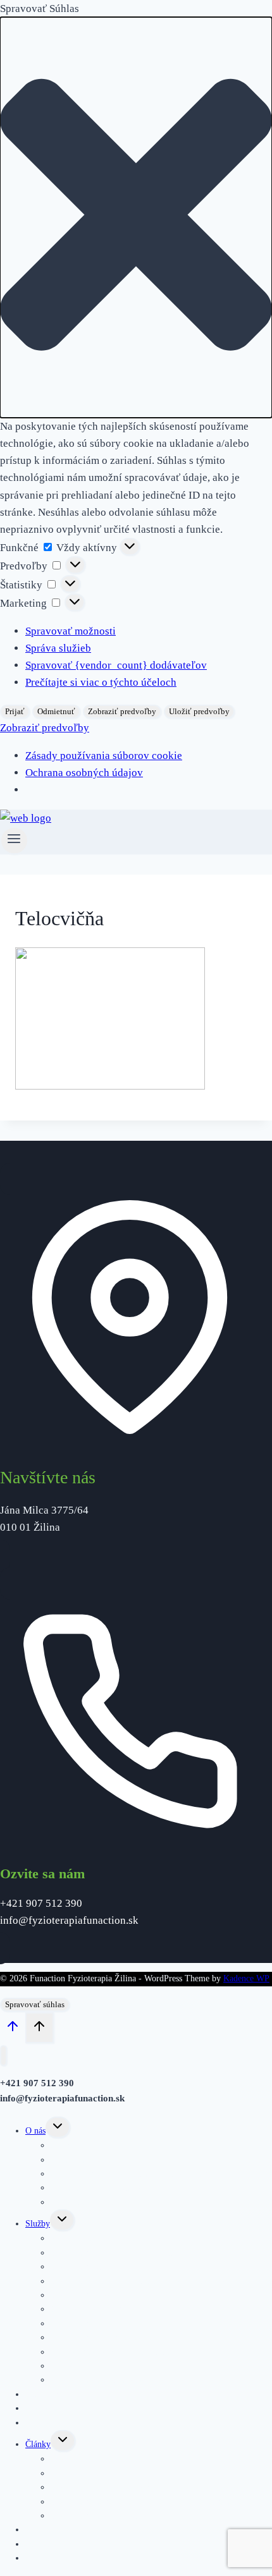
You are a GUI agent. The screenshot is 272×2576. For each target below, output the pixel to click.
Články (38, 2444)
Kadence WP (246, 1978)
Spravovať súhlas (35, 2004)
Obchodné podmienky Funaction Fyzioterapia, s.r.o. (144, 2174)
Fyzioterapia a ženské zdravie (103, 2516)
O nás (35, 2131)
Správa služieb (58, 648)
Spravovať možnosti (71, 631)
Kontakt (40, 2558)
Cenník (38, 2423)
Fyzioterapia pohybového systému (111, 2253)
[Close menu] (3, 2056)
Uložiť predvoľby (199, 711)
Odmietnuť (56, 711)
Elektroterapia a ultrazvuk (97, 2380)
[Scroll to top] (13, 2029)
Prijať (15, 711)
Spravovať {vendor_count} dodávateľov (116, 665)
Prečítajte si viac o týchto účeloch (101, 682)
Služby (38, 2224)
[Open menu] (14, 841)
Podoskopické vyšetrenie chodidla (111, 2352)
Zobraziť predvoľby (122, 711)
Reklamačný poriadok (90, 2202)
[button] (136, 217)
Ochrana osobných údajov (84, 773)
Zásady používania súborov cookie (104, 756)
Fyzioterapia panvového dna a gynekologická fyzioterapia (154, 2281)
